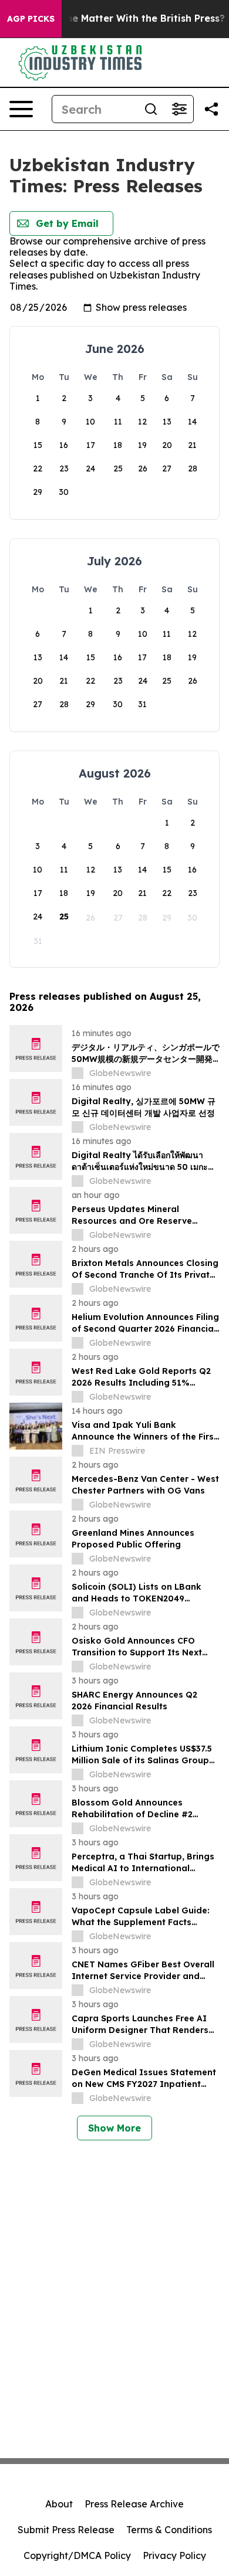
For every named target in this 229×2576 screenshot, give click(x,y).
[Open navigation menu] (21, 109)
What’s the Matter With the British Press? (125, 18)
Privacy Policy (174, 2555)
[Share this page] (211, 109)
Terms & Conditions (169, 2530)
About (59, 2504)
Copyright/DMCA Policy (77, 2555)
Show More (114, 2128)
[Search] (151, 109)
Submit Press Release (66, 2530)
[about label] (78, 1073)
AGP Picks (31, 19)
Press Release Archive (134, 2504)
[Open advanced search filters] (179, 109)
